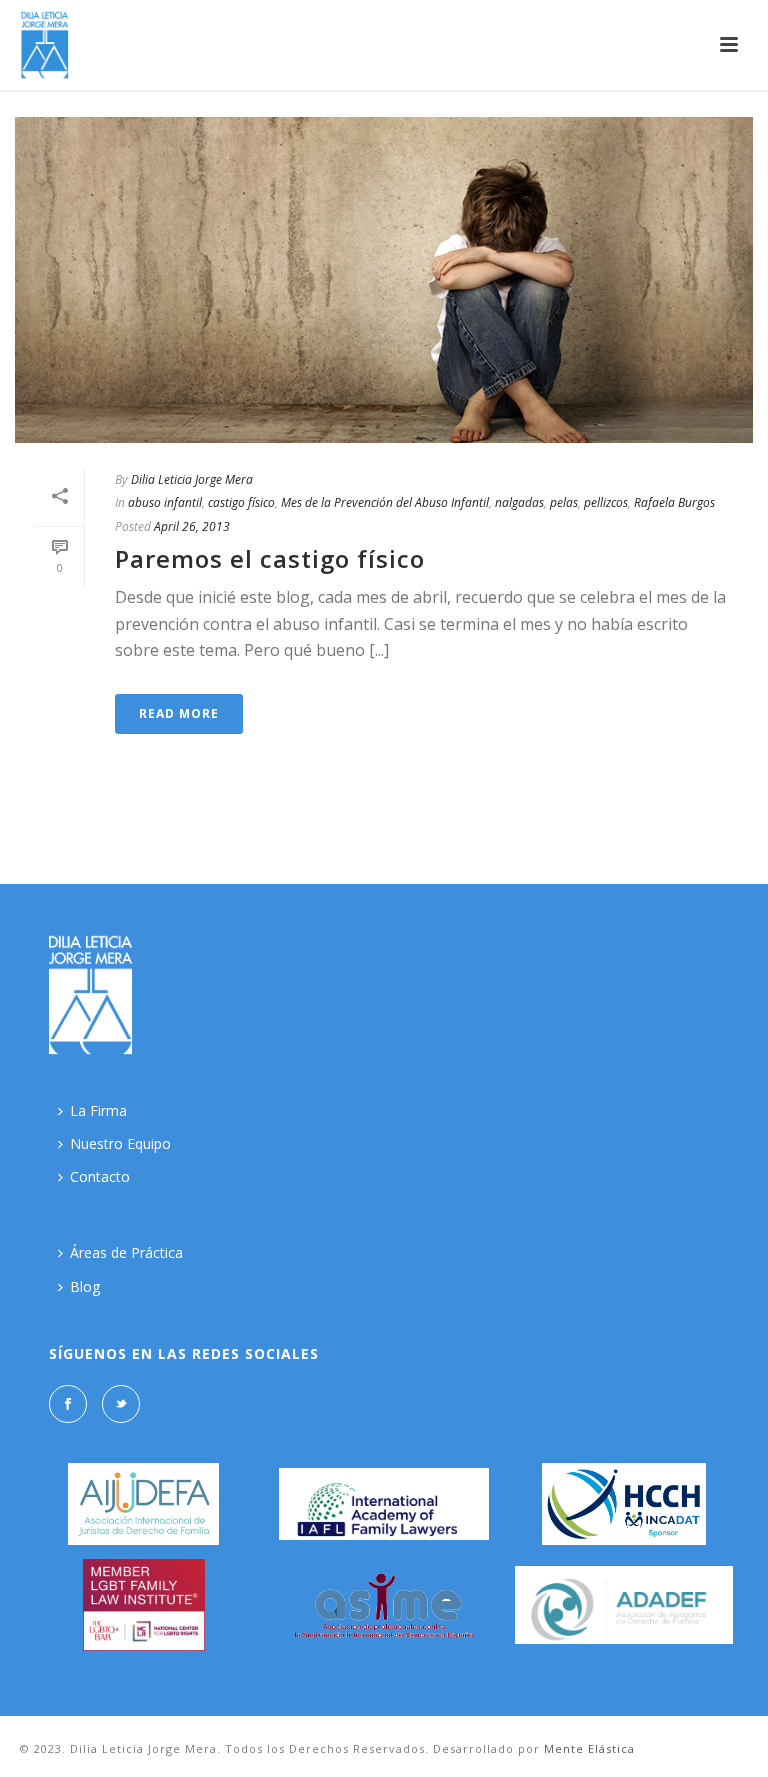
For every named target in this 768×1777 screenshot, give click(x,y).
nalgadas (519, 502)
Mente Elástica (589, 1748)
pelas (564, 502)
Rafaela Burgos (674, 502)
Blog (85, 1286)
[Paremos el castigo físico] (384, 280)
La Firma (98, 1110)
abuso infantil (165, 502)
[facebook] (68, 1404)
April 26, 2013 (192, 526)
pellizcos (606, 502)
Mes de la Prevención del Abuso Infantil (385, 502)
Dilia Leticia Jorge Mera (192, 479)
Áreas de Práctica (126, 1252)
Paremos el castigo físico (270, 558)
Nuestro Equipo (120, 1143)
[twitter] (121, 1404)
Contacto (100, 1176)
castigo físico (241, 502)
